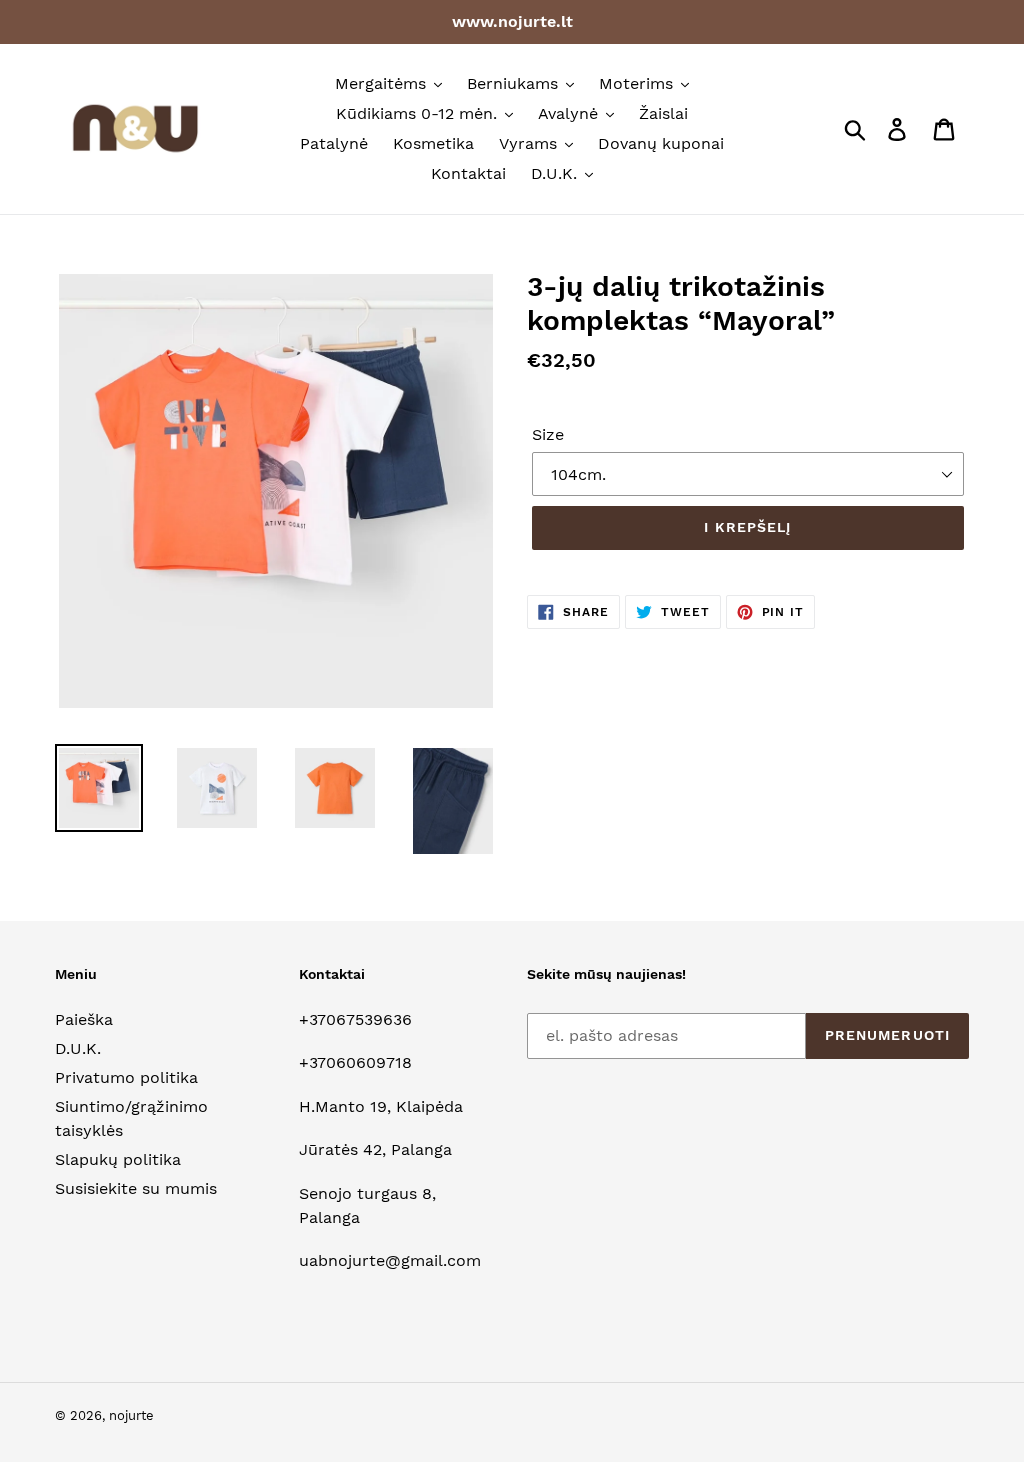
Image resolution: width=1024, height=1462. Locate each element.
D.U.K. (78, 1048)
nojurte (131, 1415)
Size (548, 434)
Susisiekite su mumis (136, 1188)
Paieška (84, 1019)
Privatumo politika (126, 1077)
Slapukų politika (118, 1159)
